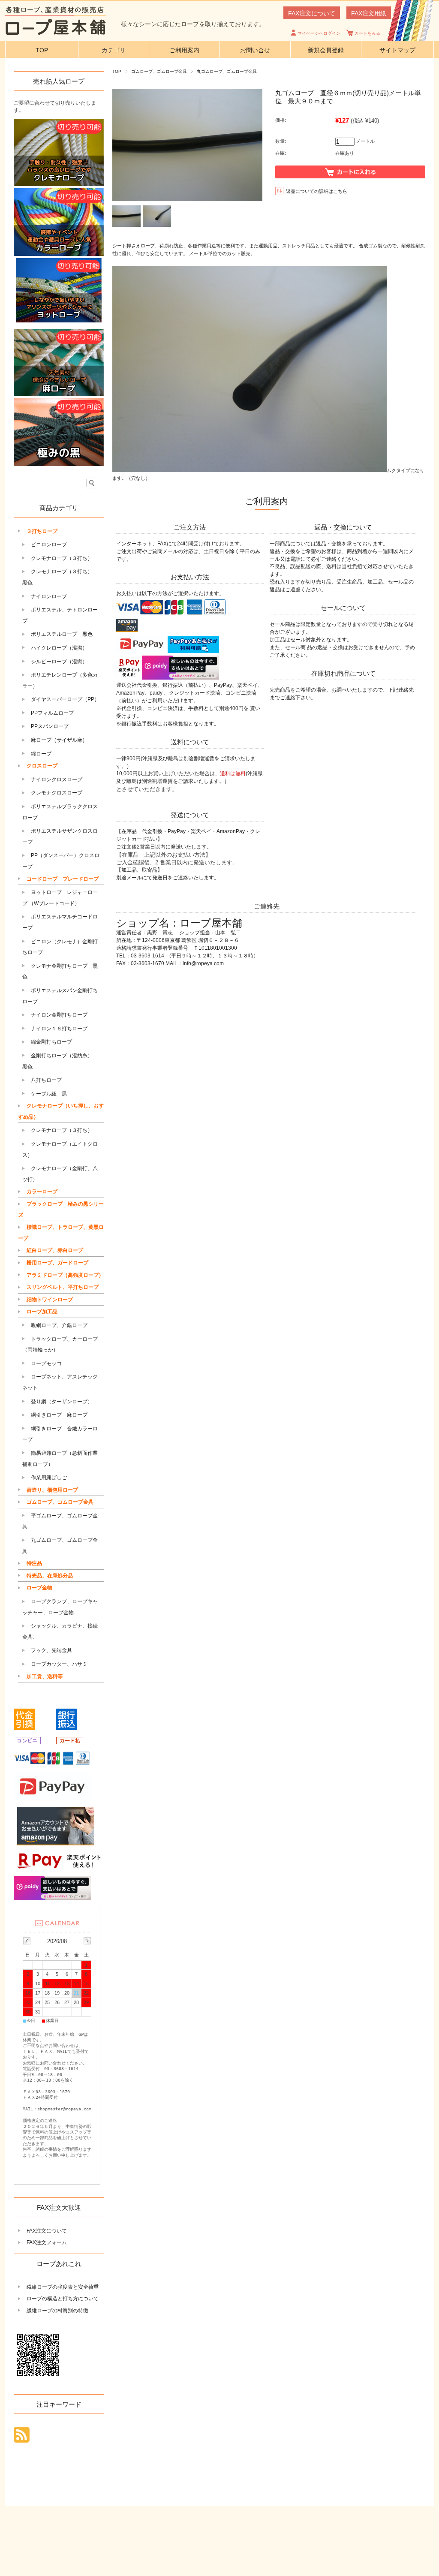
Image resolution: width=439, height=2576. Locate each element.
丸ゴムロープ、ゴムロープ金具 (227, 71)
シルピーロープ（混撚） (59, 662)
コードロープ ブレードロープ (63, 879)
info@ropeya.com (203, 963)
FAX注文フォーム (47, 2242)
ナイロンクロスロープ (57, 779)
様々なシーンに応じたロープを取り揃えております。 (193, 24)
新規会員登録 (326, 50)
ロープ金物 (39, 1588)
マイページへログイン (319, 33)
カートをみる (367, 33)
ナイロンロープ (49, 596)
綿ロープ (41, 754)
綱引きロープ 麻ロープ (59, 1415)
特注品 (34, 1563)
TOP (42, 50)
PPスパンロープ (50, 726)
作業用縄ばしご (49, 1478)
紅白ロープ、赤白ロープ (55, 1250)
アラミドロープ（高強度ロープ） (65, 1275)
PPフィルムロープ (52, 713)
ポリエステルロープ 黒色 (62, 634)
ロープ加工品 (42, 1312)
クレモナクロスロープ (57, 793)
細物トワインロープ (50, 1300)
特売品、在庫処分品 (50, 1576)
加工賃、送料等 (45, 1676)
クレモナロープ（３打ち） (62, 558)
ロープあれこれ (59, 2264)
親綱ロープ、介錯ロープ (59, 1325)
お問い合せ (255, 50)
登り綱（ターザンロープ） (62, 1402)
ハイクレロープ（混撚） (59, 648)
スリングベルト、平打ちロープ (63, 1287)
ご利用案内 (184, 50)
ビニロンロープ (49, 545)
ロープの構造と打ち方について (63, 2299)
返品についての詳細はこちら (317, 191)
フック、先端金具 (51, 1650)
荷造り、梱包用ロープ (52, 1490)
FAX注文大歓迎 (59, 2207)
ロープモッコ (46, 1363)
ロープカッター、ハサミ (59, 1664)
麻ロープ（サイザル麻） (59, 740)
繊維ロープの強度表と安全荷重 (63, 2287)
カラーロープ (42, 1192)
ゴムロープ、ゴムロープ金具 (159, 71)
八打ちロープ (46, 1080)
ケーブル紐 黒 (49, 1094)
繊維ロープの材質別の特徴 (57, 2311)
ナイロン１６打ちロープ (59, 1029)
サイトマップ (397, 50)
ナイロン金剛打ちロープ (59, 1015)
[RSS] (22, 2438)
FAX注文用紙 (369, 13)
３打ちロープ (42, 531)
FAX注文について (312, 13)
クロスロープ (42, 766)
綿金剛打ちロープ (51, 1042)
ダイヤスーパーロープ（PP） (65, 699)
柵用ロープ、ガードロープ (57, 1263)
